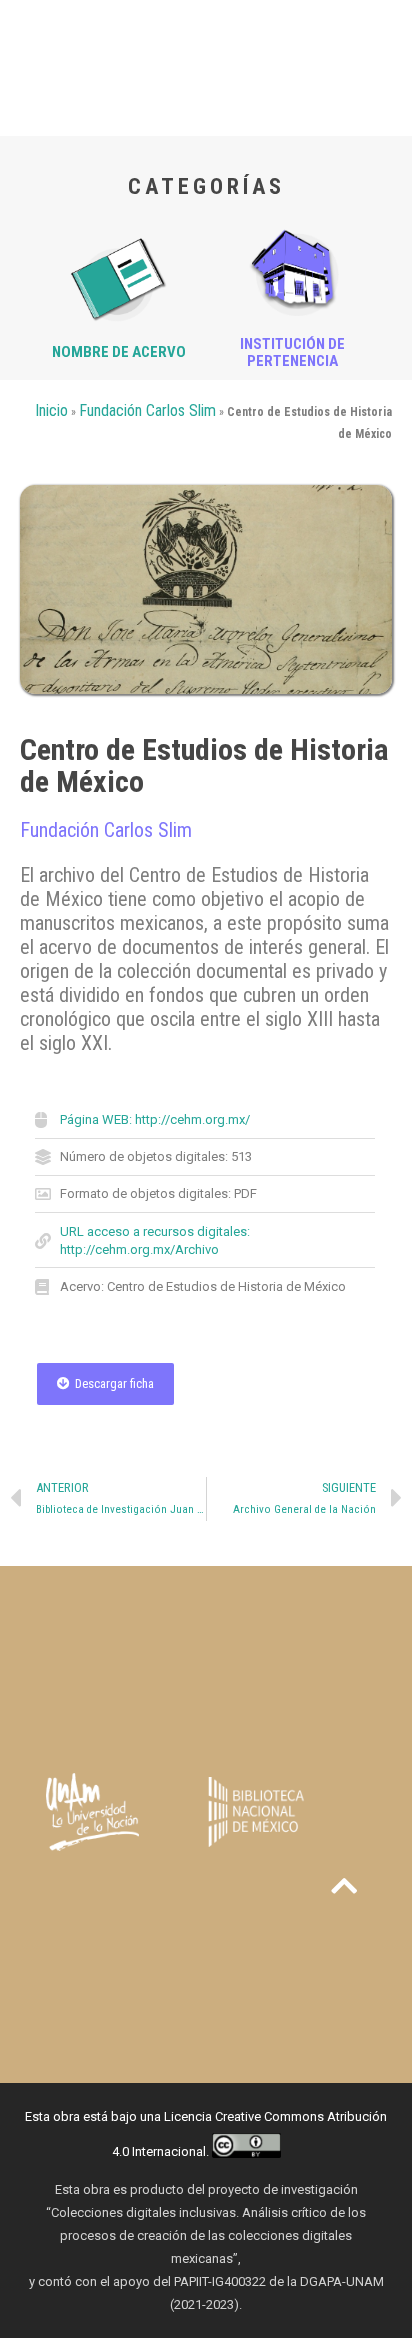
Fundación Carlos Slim (147, 410)
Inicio (51, 410)
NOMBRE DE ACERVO (119, 352)
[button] (105, 1384)
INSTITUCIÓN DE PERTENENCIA (292, 352)
